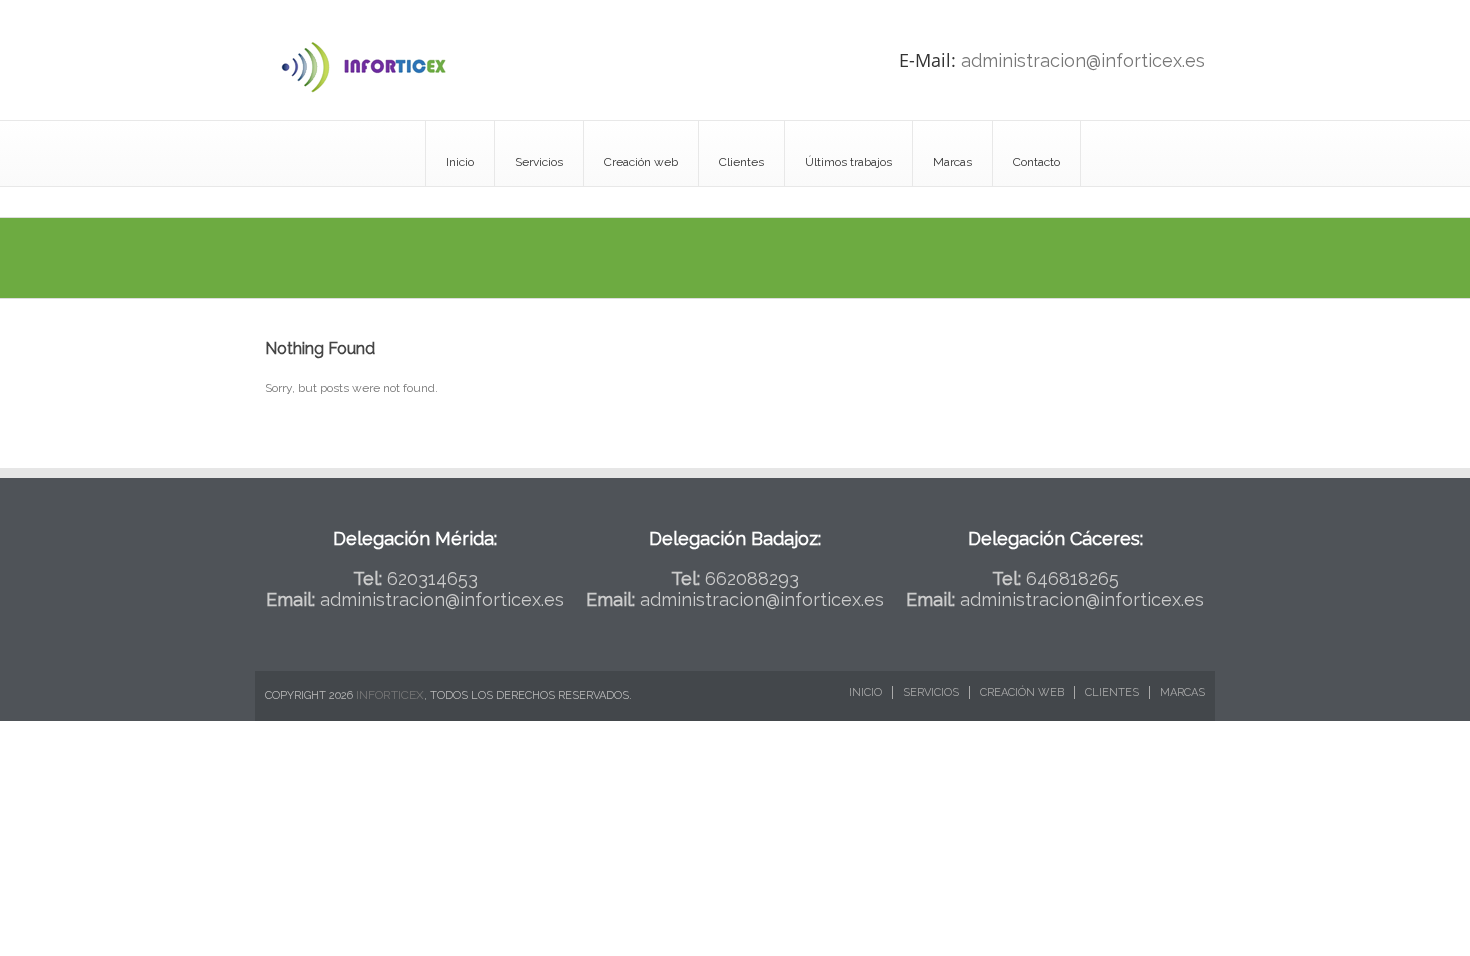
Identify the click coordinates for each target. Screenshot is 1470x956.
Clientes (741, 162)
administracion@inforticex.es (1083, 60)
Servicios (539, 162)
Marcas (952, 162)
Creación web (641, 162)
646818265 (1072, 578)
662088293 (752, 578)
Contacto (1036, 162)
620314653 (432, 578)
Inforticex (390, 695)
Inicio (460, 162)
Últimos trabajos (848, 162)
